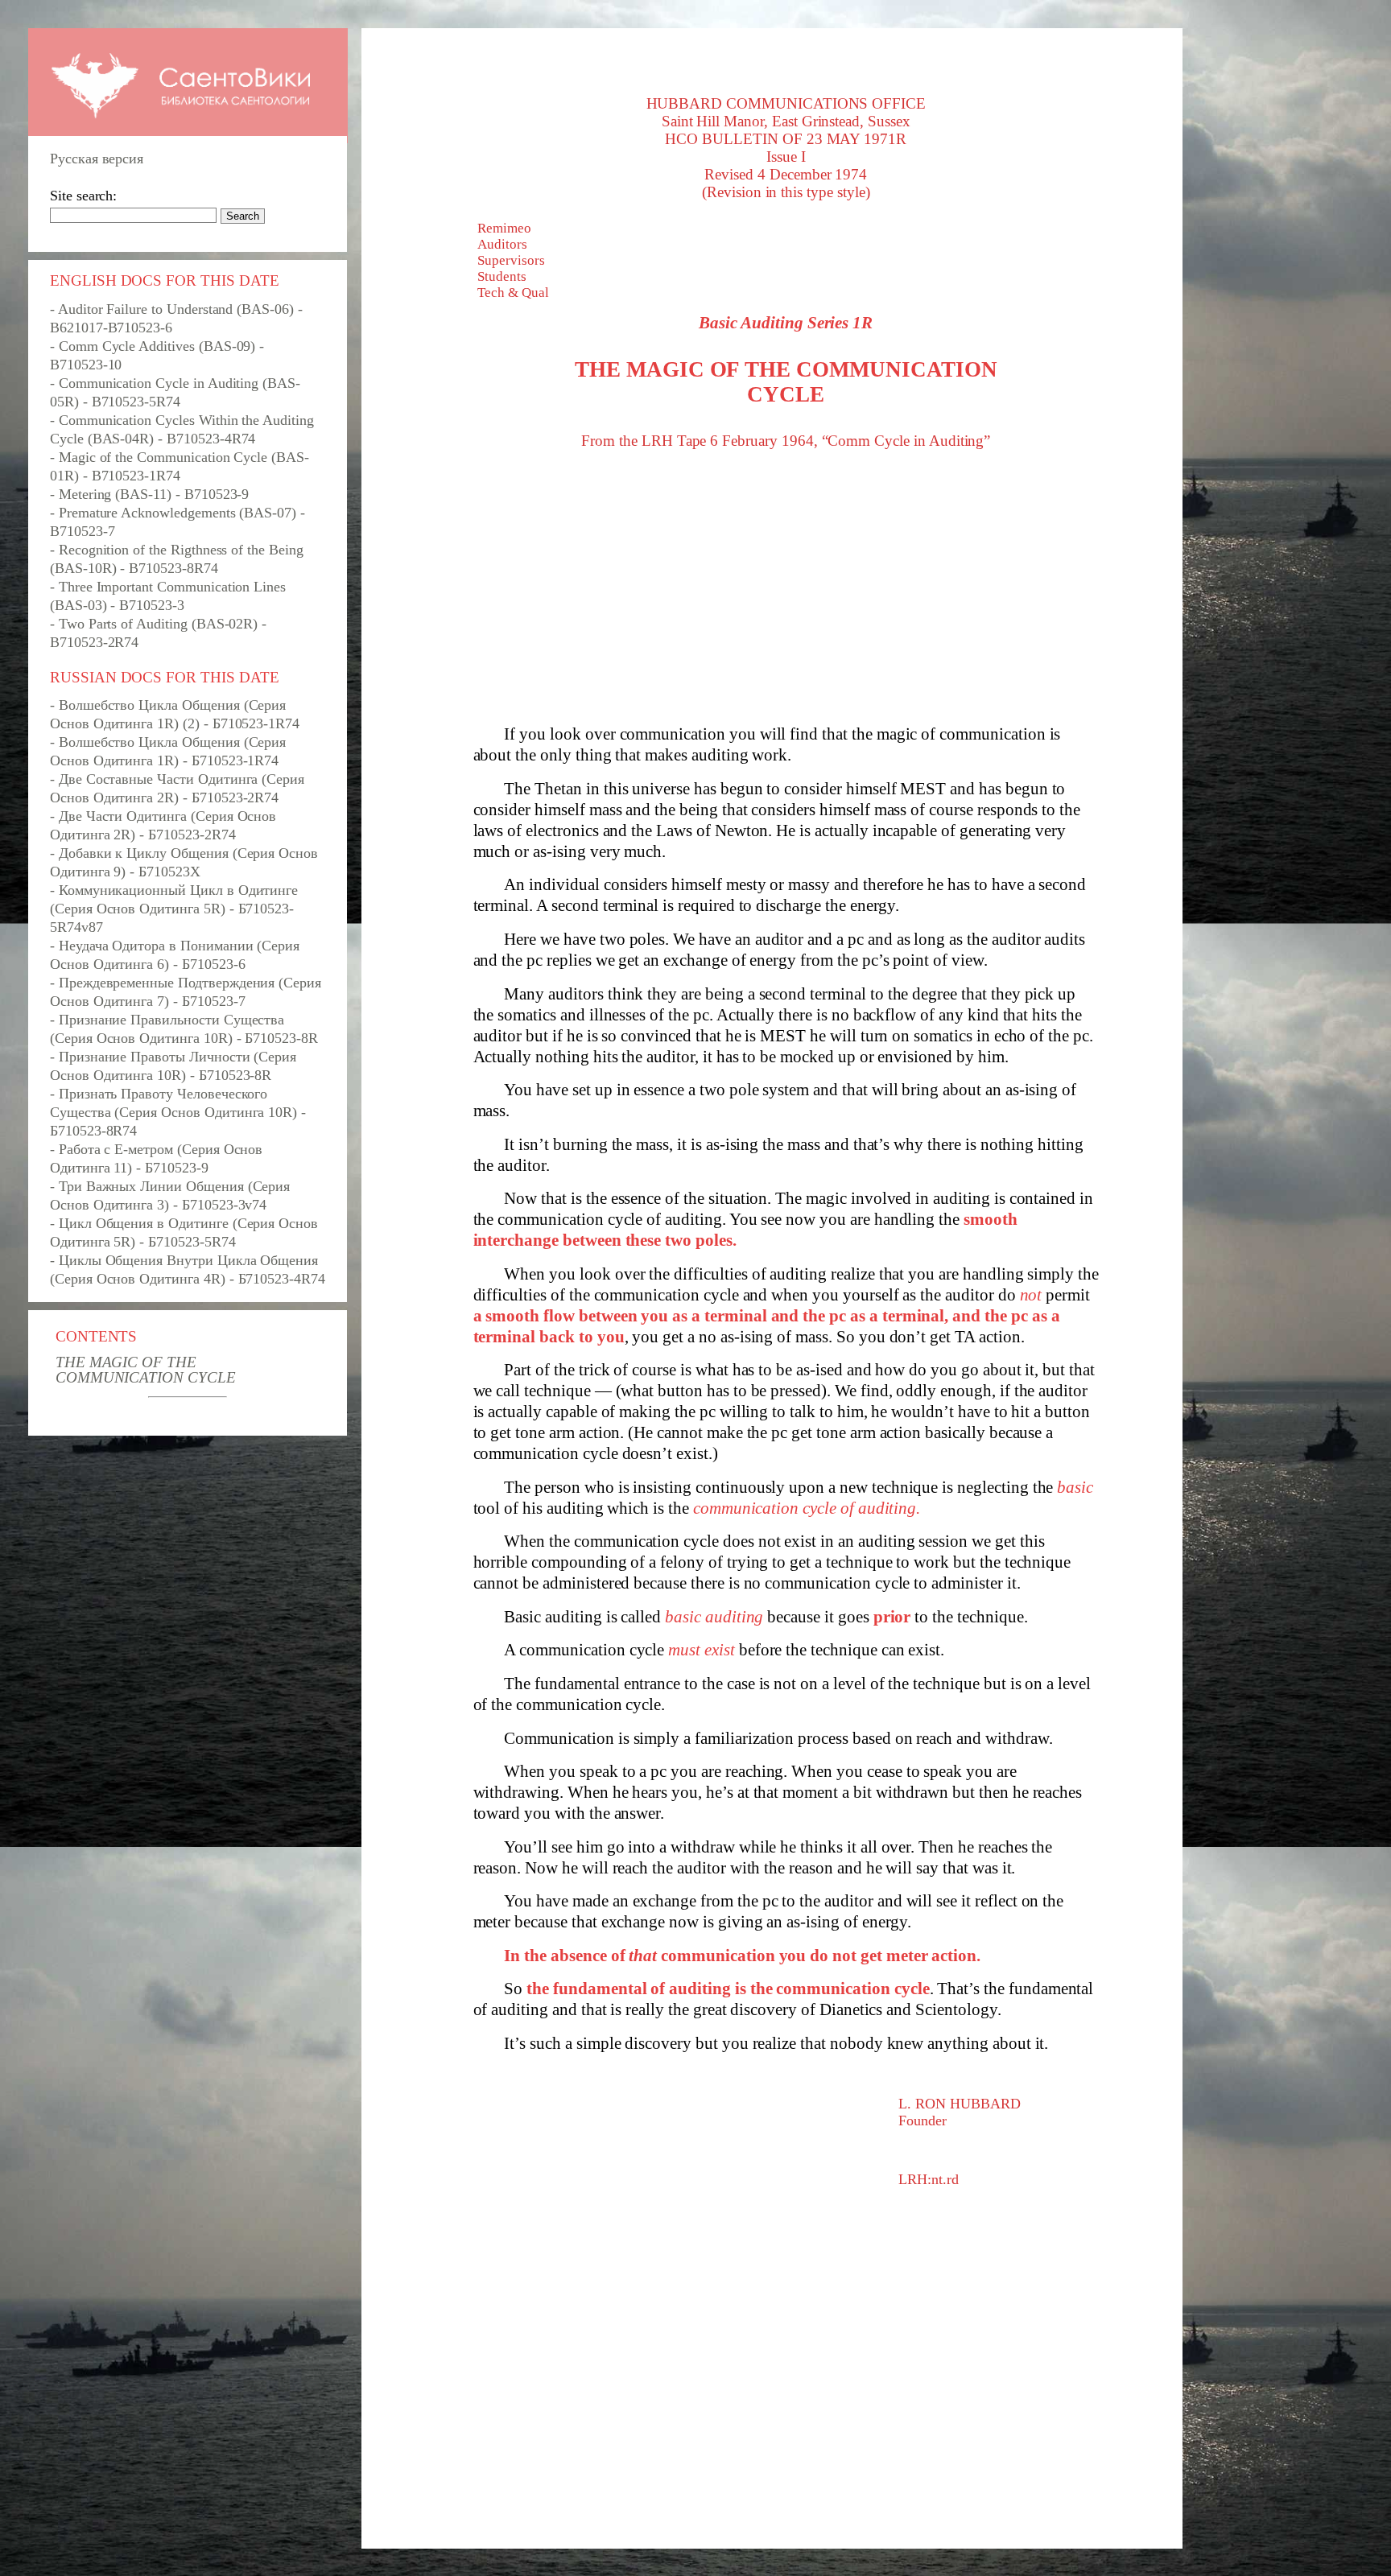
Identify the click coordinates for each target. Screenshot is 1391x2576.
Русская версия (97, 159)
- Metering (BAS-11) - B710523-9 (149, 494)
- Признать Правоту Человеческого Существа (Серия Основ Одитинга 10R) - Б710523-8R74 (178, 1112)
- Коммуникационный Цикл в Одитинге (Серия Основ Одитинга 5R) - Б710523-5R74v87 (174, 909)
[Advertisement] (786, 587)
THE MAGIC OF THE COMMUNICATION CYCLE (146, 1370)
